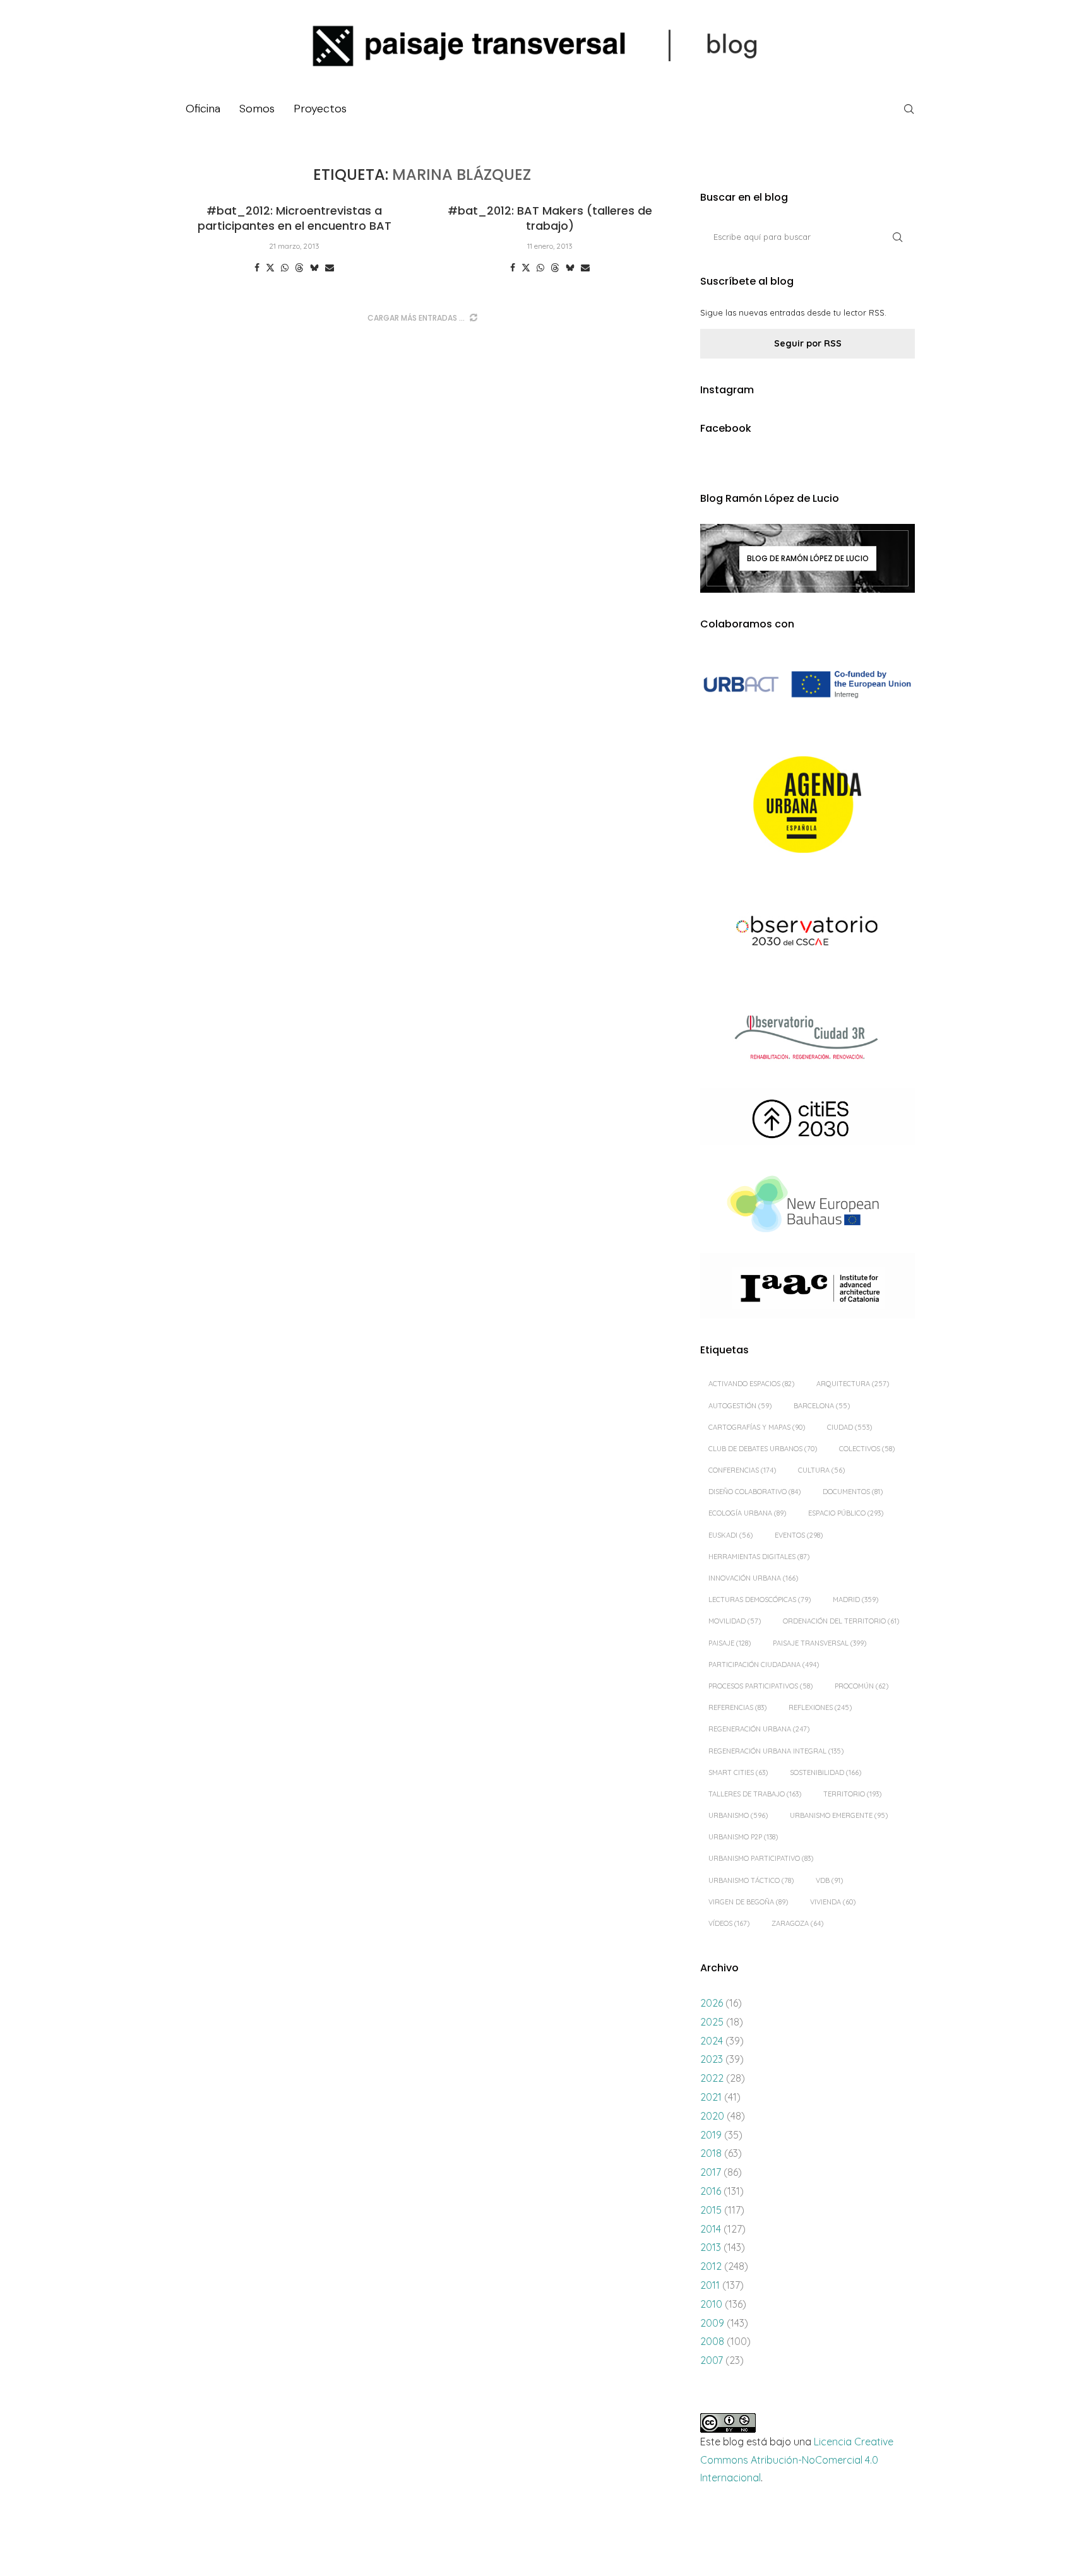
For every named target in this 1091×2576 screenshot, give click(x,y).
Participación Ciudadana (764, 1665)
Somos (257, 109)
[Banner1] (808, 685)
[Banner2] (808, 805)
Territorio (852, 1794)
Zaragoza (797, 1923)
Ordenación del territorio (841, 1621)
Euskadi (730, 1535)
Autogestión (740, 1406)
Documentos (853, 1492)
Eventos (799, 1535)
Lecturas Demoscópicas (760, 1600)
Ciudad (850, 1427)
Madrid (856, 1600)
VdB (829, 1880)
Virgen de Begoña (748, 1902)
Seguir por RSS (808, 343)
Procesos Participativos (760, 1686)
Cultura (821, 1470)
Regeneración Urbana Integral (776, 1751)
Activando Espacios (751, 1384)
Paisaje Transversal (820, 1643)
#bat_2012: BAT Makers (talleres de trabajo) (550, 218)
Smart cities (738, 1772)
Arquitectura (853, 1384)
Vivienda (833, 1902)
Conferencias (742, 1470)
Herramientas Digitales (759, 1557)
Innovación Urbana (753, 1578)
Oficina (203, 109)
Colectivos (867, 1449)
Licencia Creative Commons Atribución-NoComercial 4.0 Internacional (797, 2460)
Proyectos (320, 109)
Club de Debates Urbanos (763, 1449)
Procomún (861, 1686)
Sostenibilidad (826, 1772)
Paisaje (730, 1643)
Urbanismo (738, 1815)
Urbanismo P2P (743, 1837)
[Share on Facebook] (257, 268)
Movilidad (735, 1621)
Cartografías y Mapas (757, 1427)
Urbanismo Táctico (751, 1880)
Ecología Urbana (747, 1513)
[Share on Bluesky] (314, 268)
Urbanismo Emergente (839, 1815)
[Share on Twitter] (270, 268)
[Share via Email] (330, 268)
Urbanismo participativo (761, 1858)
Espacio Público (846, 1513)
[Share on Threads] (299, 268)
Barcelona (822, 1406)
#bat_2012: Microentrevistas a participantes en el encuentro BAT (295, 218)
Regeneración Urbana (759, 1729)
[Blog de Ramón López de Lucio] (808, 558)
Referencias (737, 1707)
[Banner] (808, 933)
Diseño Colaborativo (754, 1492)
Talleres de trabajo (755, 1794)
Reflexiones (820, 1707)
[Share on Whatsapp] (285, 268)
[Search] (909, 109)
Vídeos (729, 1923)
